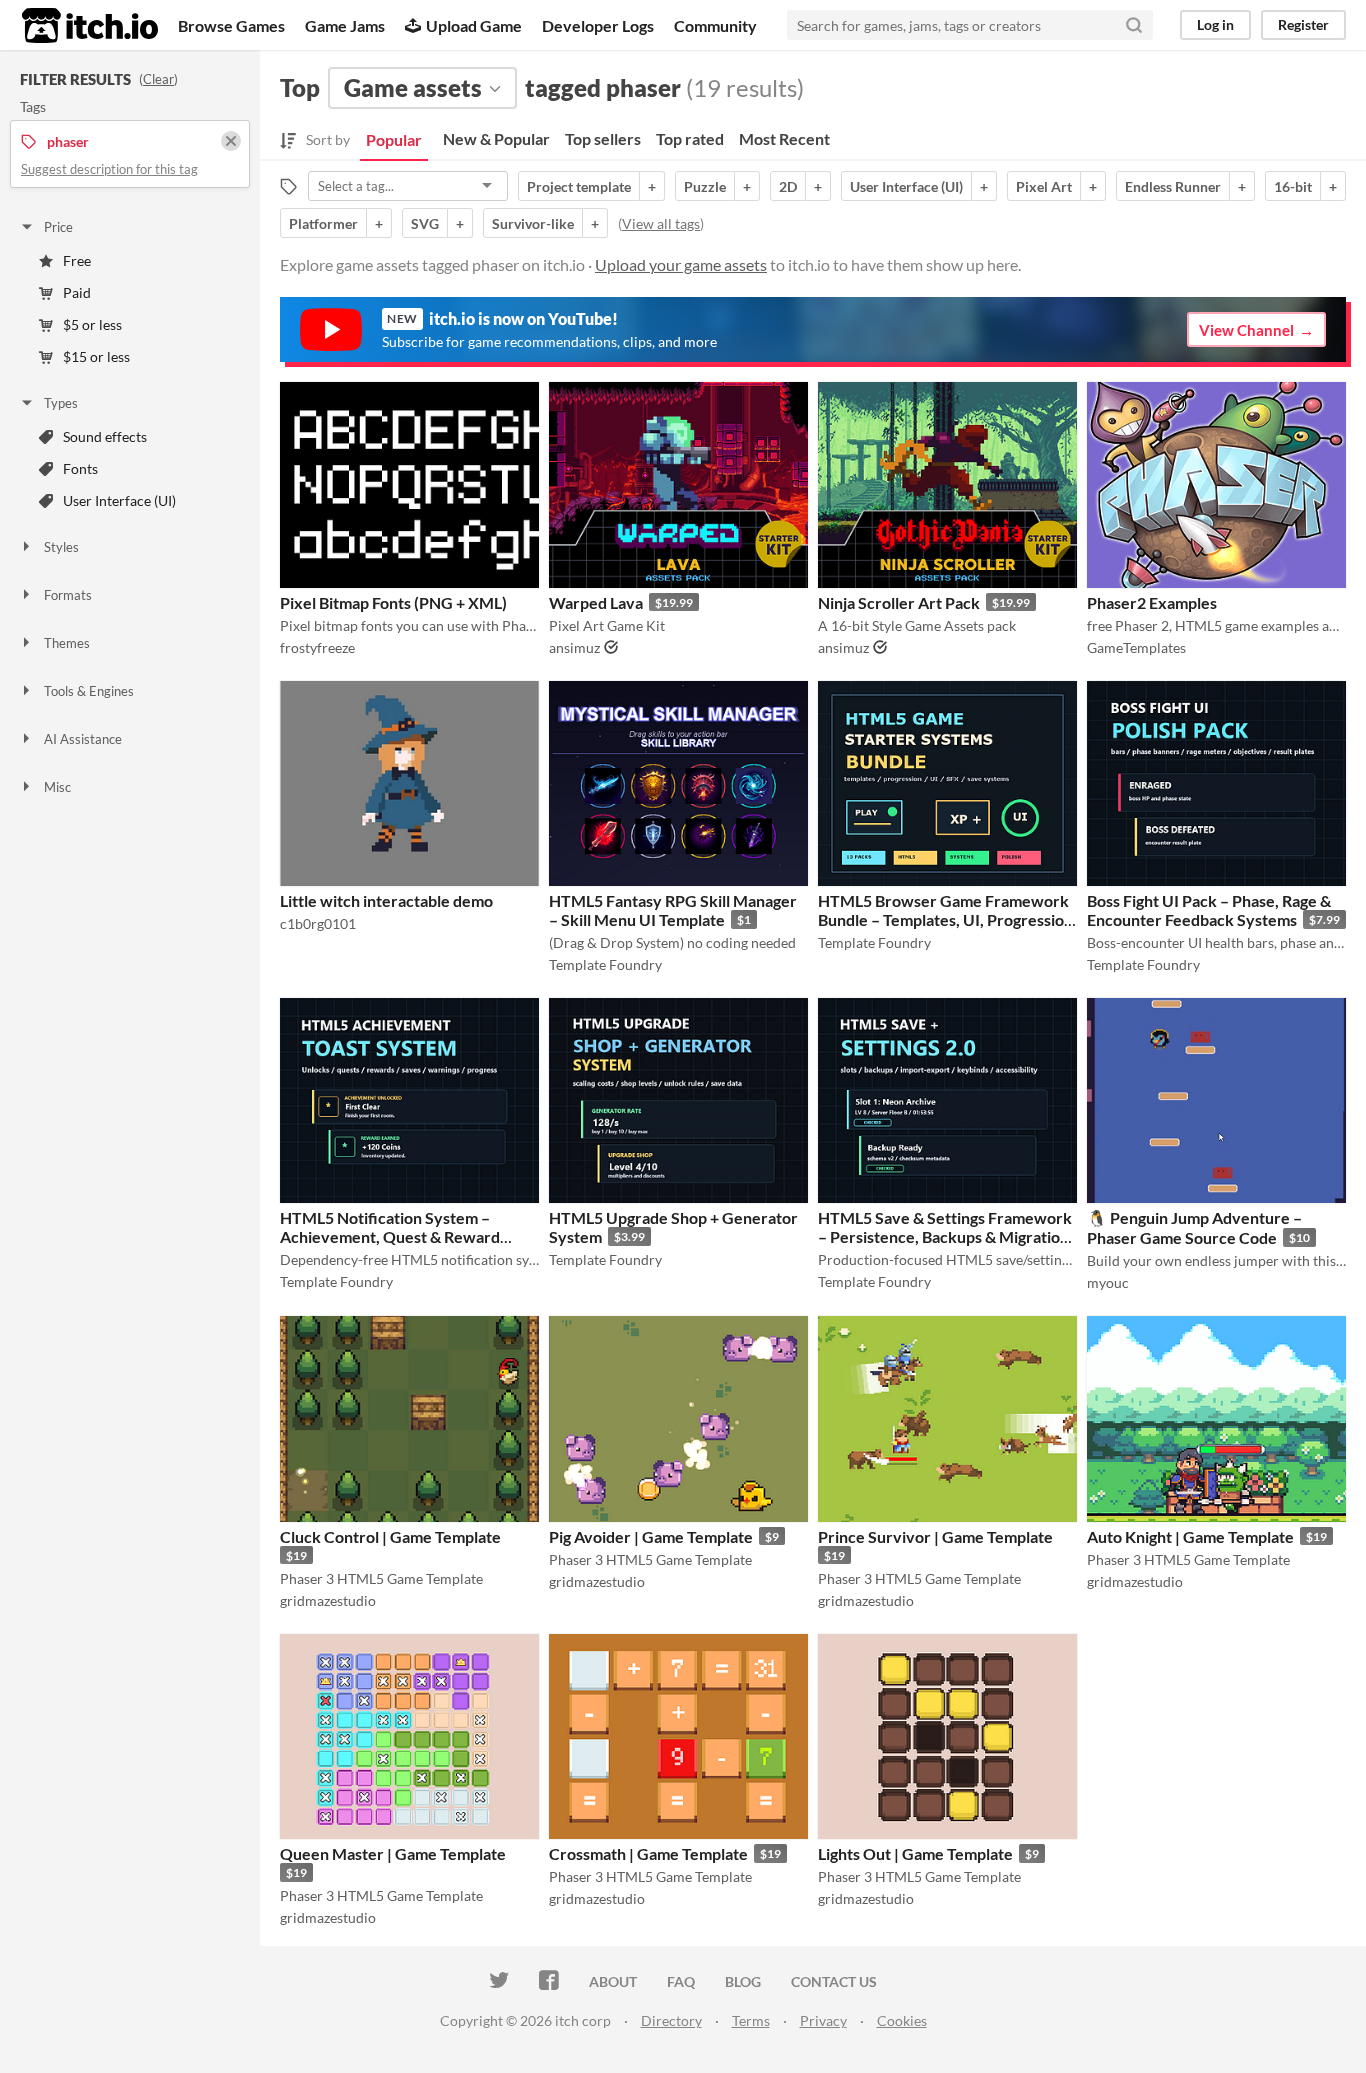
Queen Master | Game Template (393, 1853)
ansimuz (574, 647)
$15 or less (96, 356)
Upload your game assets (681, 264)
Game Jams (345, 25)
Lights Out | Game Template (915, 1853)
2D (788, 186)
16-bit (1293, 186)
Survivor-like (533, 223)
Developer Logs (598, 25)
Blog (743, 1981)
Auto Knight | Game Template (1190, 1536)
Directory (671, 2020)
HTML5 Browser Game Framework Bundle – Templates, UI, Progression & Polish (945, 919)
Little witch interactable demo (386, 900)
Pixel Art (1044, 186)
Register (1303, 24)
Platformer (323, 223)
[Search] (1134, 25)
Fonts (80, 468)
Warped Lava (596, 602)
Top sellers (603, 138)
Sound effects (105, 436)
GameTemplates (1136, 647)
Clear (158, 79)
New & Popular (496, 138)
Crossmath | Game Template (648, 1853)
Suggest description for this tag (109, 169)
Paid (77, 292)
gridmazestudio (328, 1600)
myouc (1108, 1282)
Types (61, 403)
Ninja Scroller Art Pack (899, 602)
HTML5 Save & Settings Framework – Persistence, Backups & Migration (945, 1227)
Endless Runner (1173, 186)
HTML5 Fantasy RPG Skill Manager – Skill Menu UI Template (673, 910)
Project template (579, 186)
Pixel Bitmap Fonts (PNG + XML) (393, 602)
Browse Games (231, 25)
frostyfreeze (317, 647)
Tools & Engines (89, 691)
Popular (394, 139)
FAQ (681, 1981)
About (613, 1981)
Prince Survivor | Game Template (935, 1536)
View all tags (661, 223)
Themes (67, 643)
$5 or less (92, 324)
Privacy (823, 2020)
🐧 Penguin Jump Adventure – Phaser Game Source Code (1194, 1227)
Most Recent (784, 138)
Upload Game (474, 25)
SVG (425, 223)
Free (77, 260)
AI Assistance (83, 739)
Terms (751, 2020)
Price (58, 227)
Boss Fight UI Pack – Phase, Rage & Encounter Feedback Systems (1209, 910)
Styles (61, 547)
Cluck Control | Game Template (390, 1536)
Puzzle (705, 186)
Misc (57, 787)
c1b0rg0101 (318, 923)
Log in (1215, 24)
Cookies (902, 2020)
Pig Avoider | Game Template (651, 1536)
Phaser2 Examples (1152, 602)
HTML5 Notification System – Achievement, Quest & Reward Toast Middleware (390, 1236)
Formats (68, 595)
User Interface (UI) (119, 500)
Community (715, 25)
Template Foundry (605, 964)
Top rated (690, 138)
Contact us (834, 1981)
